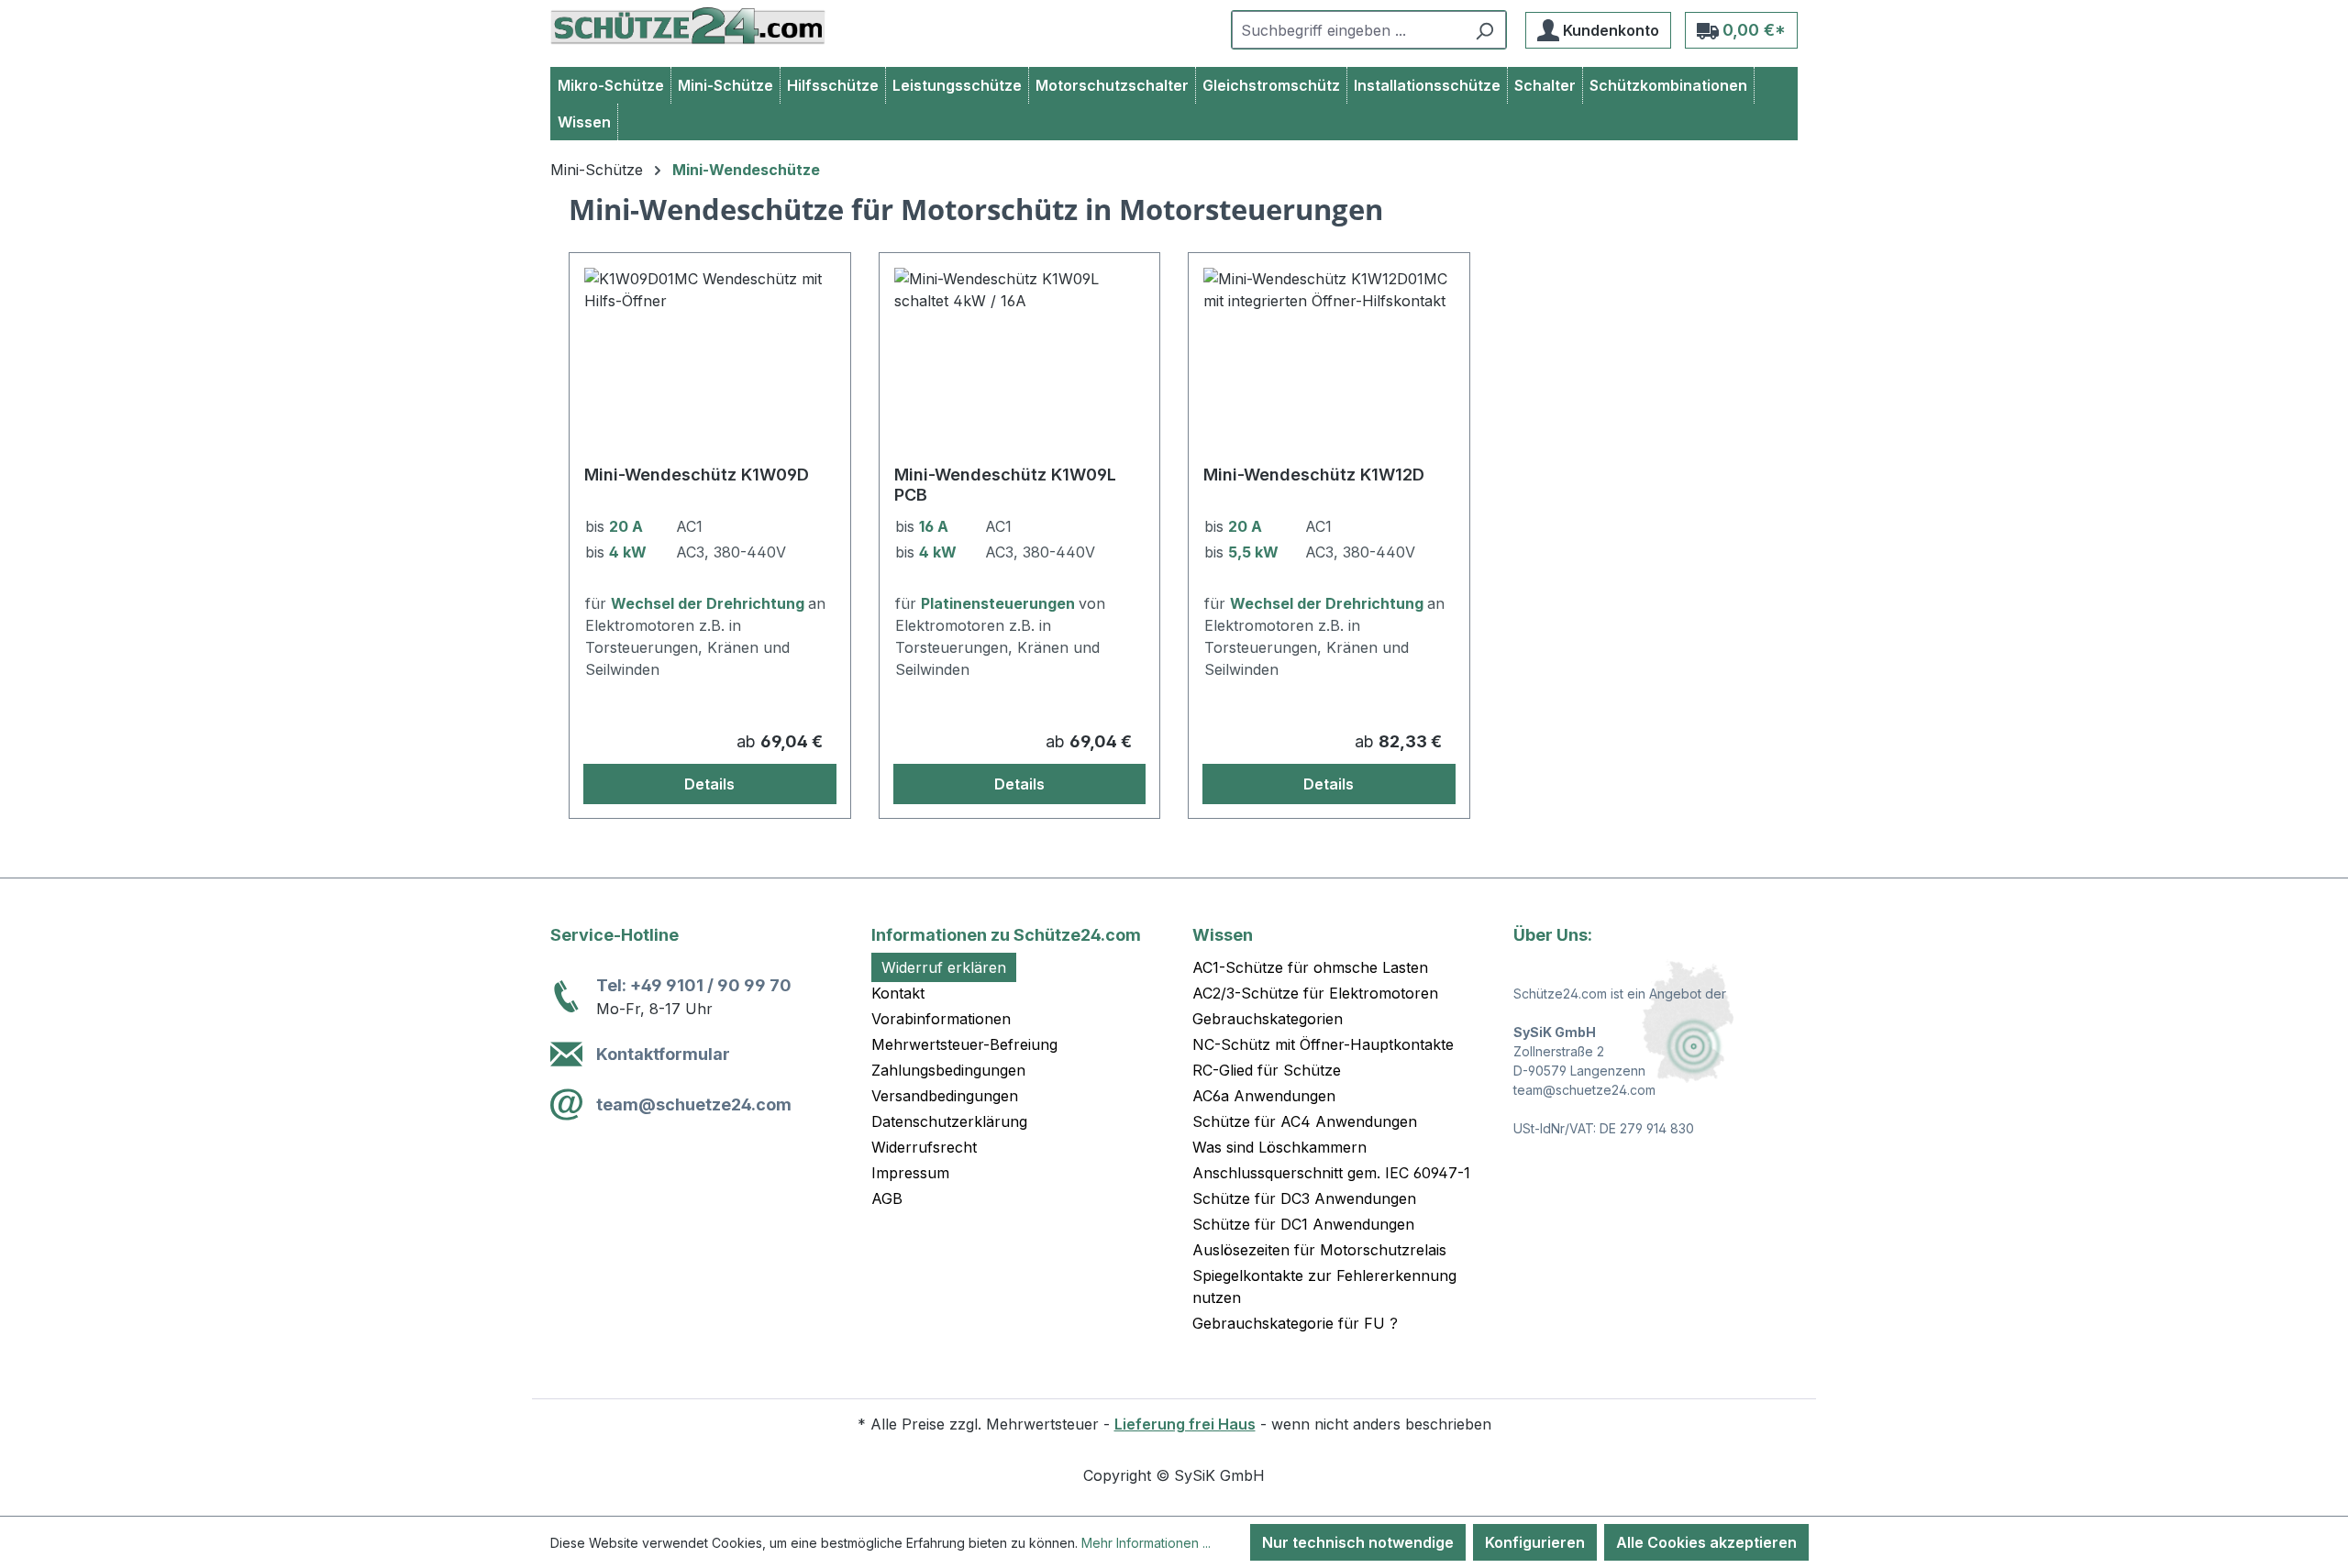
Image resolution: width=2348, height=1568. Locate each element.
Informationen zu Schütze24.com (1006, 935)
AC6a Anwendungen (1264, 1096)
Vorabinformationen (941, 1019)
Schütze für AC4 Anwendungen (1305, 1121)
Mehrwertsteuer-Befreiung (964, 1044)
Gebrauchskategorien (1268, 1019)
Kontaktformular (663, 1054)
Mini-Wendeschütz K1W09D (697, 475)
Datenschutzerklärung (949, 1121)
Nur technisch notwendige (1358, 1542)
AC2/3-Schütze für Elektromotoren (1315, 993)
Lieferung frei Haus (1185, 1424)
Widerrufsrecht (924, 1147)
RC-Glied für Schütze (1267, 1070)
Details (709, 784)
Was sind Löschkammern (1279, 1147)
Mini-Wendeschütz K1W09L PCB (1005, 485)
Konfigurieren (1535, 1542)
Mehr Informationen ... (1146, 1543)
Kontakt (898, 993)
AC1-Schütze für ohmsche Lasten (1310, 967)
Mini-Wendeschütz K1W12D (1314, 475)
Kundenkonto (1609, 30)
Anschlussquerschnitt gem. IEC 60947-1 (1331, 1173)
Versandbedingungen (945, 1096)
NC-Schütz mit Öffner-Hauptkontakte (1323, 1044)
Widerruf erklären (944, 967)
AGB (887, 1198)
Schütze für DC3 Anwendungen (1304, 1198)
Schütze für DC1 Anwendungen (1303, 1224)
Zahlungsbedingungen (948, 1070)
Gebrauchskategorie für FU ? (1295, 1323)
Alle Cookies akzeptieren (1706, 1542)
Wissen (1223, 935)
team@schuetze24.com (694, 1104)
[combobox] (1348, 30)
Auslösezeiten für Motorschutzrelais (1319, 1250)
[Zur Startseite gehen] (688, 26)
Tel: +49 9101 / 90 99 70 (694, 985)
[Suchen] (1484, 30)
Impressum (910, 1173)
